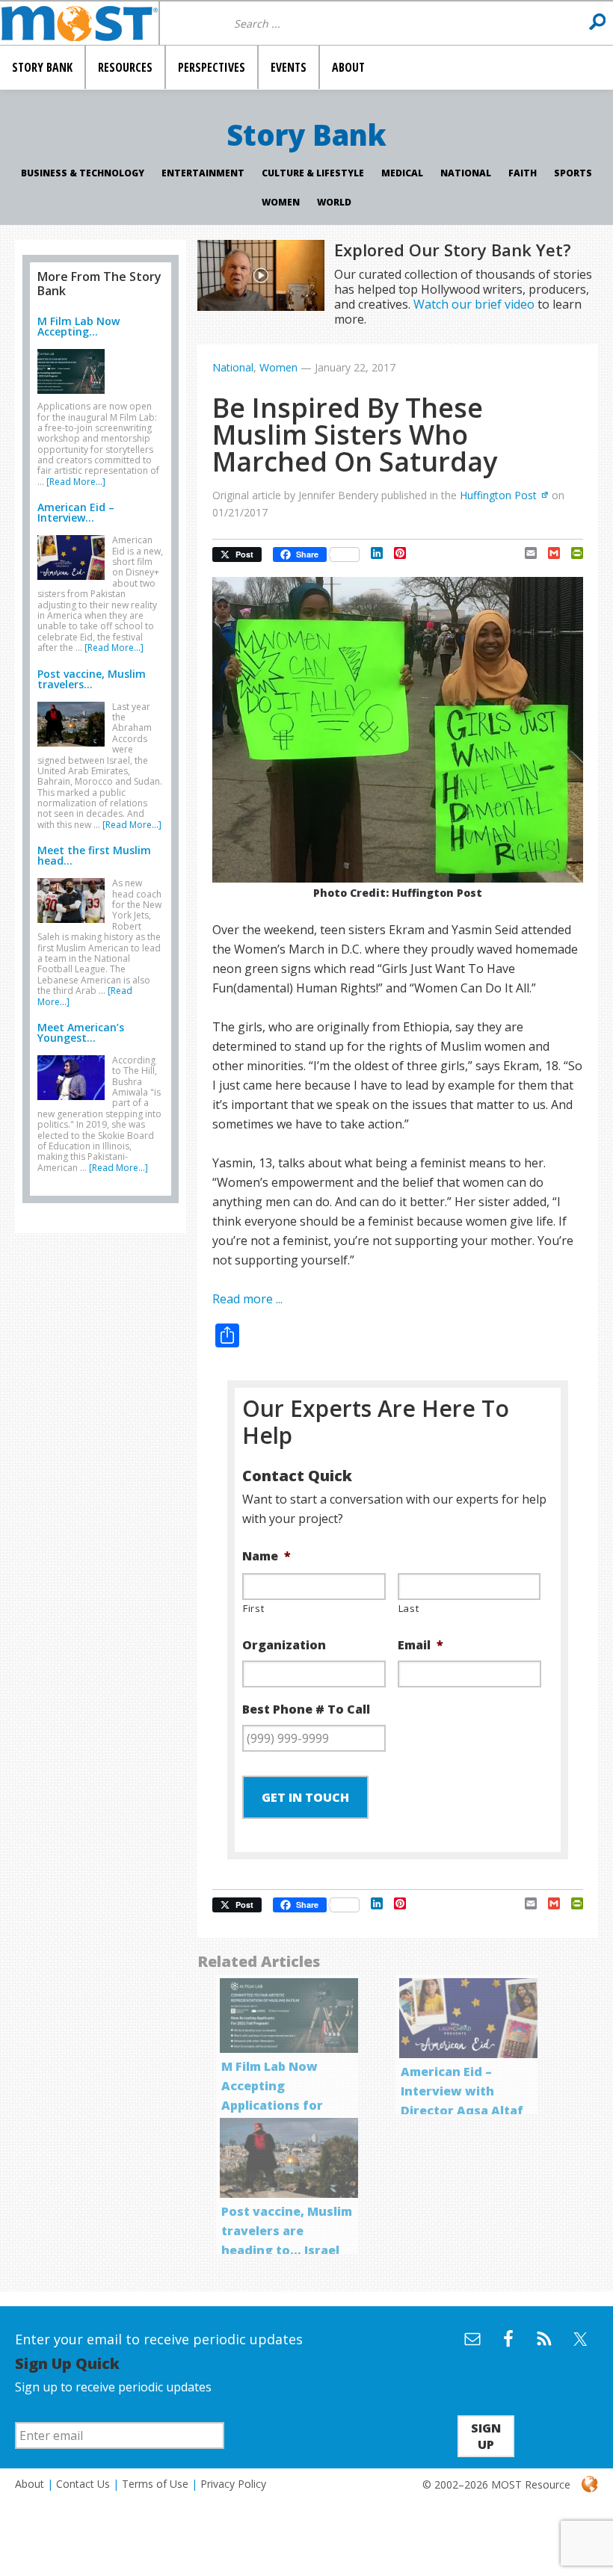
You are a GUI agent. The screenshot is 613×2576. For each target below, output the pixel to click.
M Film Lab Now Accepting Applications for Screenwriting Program (272, 2105)
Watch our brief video (474, 304)
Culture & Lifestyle (313, 173)
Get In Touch (305, 1797)
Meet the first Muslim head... (94, 855)
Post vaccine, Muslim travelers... (92, 679)
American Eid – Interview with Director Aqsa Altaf (462, 2091)
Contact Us (83, 2484)
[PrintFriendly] (572, 553)
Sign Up (486, 2436)
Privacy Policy (233, 2484)
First (253, 1608)
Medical (402, 173)
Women (281, 202)
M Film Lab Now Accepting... (78, 326)
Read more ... (247, 1299)
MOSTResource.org (79, 23)
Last (409, 1608)
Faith (523, 173)
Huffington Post (498, 495)
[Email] (525, 553)
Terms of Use (155, 2484)
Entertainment (203, 173)
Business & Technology (83, 173)
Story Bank (306, 135)
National (466, 173)
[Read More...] (76, 482)
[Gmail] (548, 553)
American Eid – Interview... (76, 512)
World (334, 202)
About (30, 2484)
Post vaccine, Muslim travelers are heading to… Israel (287, 2231)
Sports (573, 173)
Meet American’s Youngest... (81, 1032)
